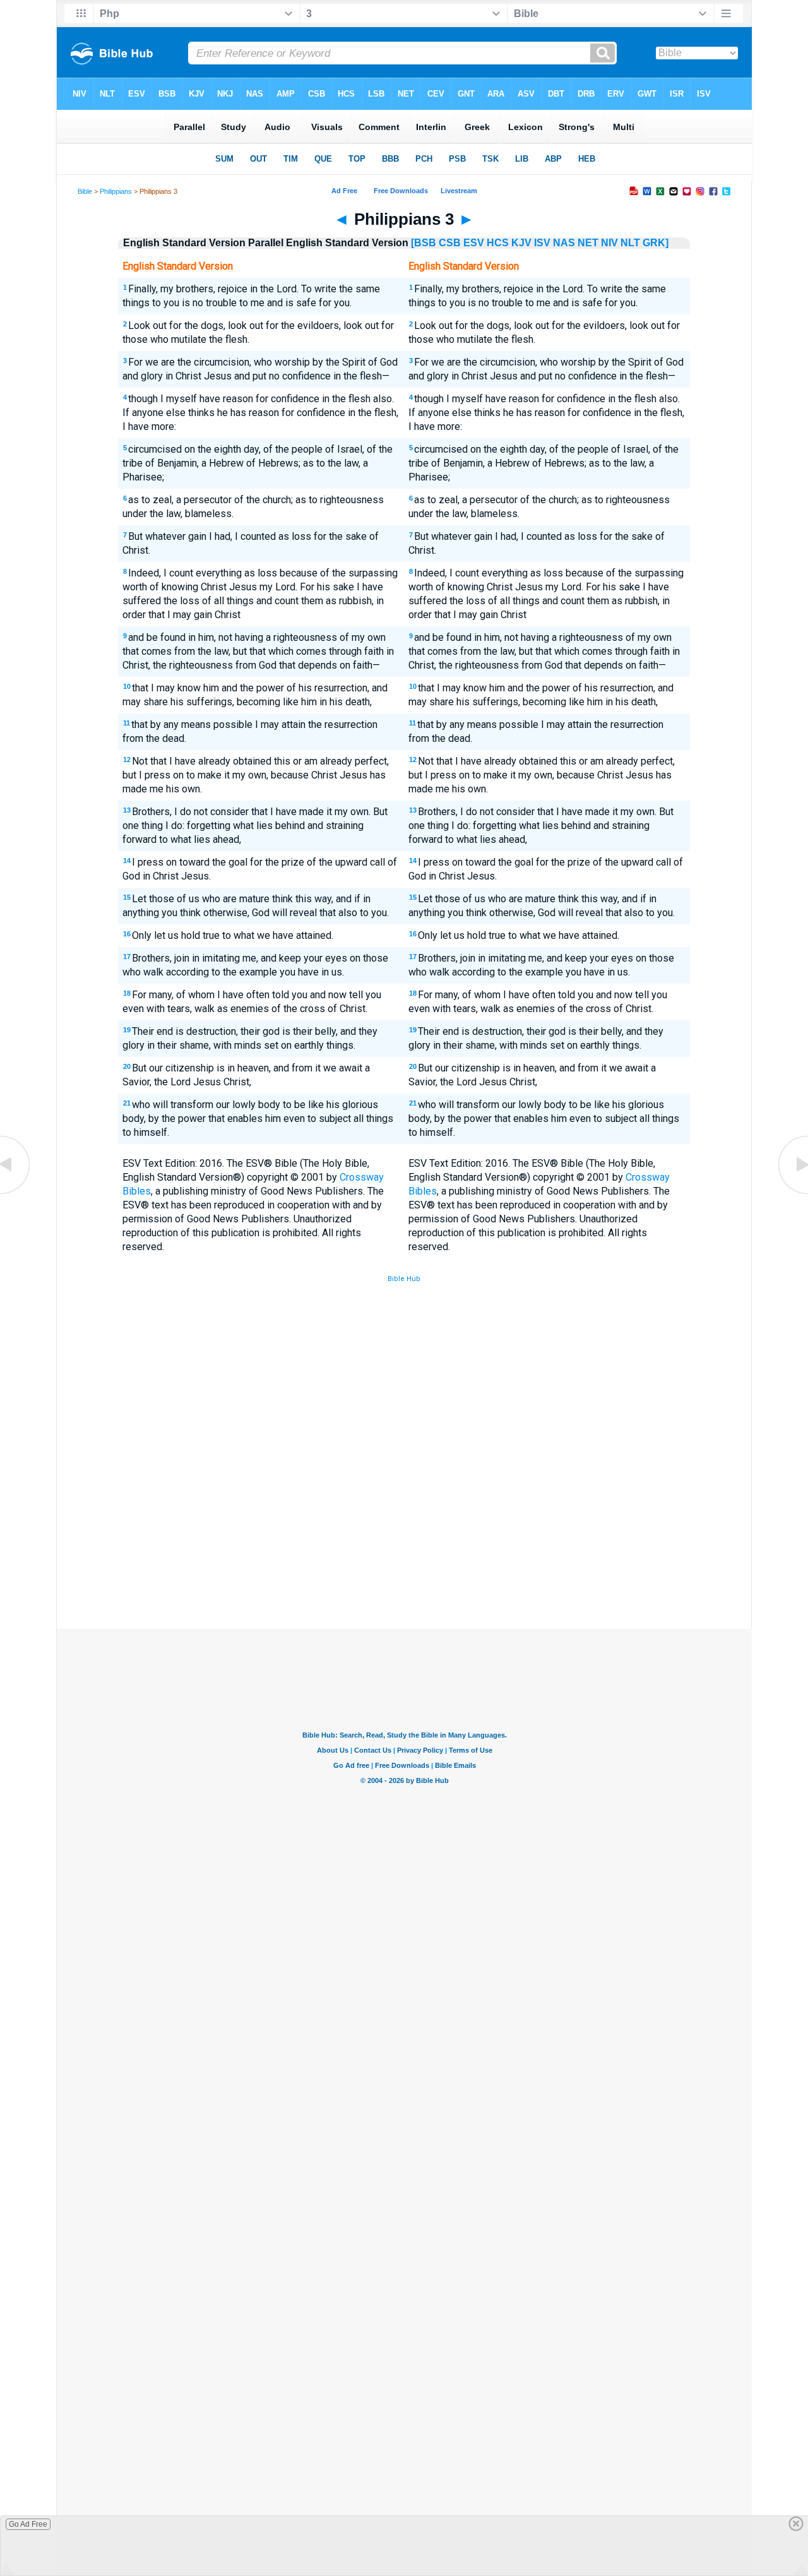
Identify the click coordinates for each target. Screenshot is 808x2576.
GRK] (656, 243)
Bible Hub (404, 1279)
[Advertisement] (404, 1536)
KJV (521, 243)
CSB (450, 243)
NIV (609, 243)
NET (588, 243)
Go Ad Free (28, 2524)
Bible (85, 191)
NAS (564, 243)
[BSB (424, 243)
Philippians (116, 191)
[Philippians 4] (792, 1193)
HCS (498, 243)
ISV (542, 243)
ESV (474, 243)
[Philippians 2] (16, 1193)
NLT (630, 243)
